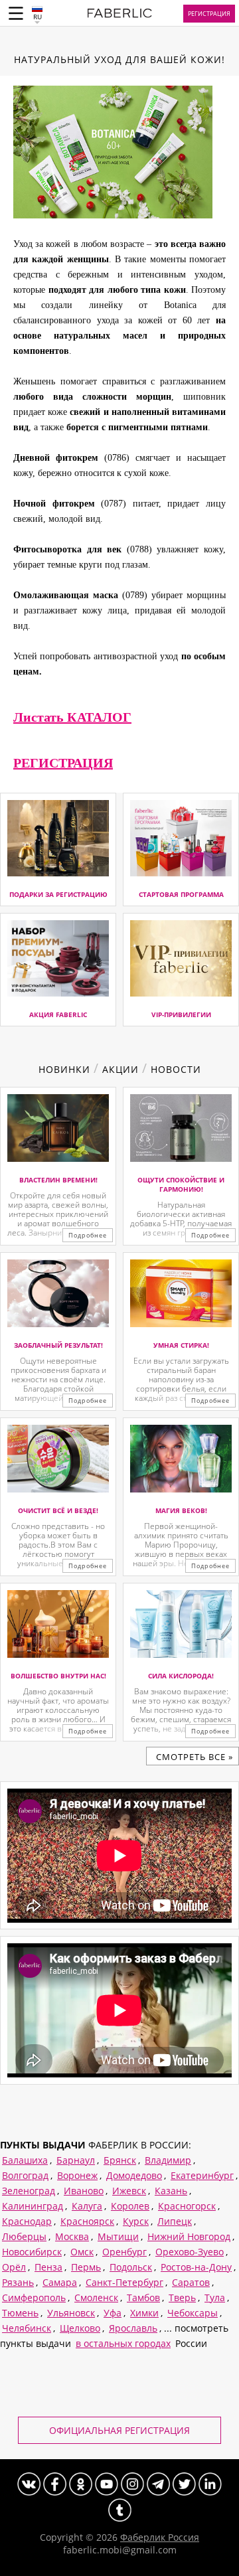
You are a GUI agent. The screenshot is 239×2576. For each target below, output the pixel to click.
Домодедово (134, 2175)
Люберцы (24, 2236)
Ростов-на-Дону (196, 2267)
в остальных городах (123, 2343)
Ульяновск (71, 2313)
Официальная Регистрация (119, 2430)
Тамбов (143, 2297)
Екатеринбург (202, 2175)
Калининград (33, 2206)
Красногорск (187, 2206)
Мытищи (118, 2236)
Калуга (87, 2206)
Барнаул (76, 2160)
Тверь (182, 2297)
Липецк (175, 2221)
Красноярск (87, 2221)
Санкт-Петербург (124, 2282)
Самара (60, 2282)
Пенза (48, 2267)
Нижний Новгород (189, 2236)
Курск (136, 2221)
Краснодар (27, 2221)
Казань (171, 2191)
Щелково (80, 2328)
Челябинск (27, 2328)
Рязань (18, 2282)
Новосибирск (32, 2252)
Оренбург (124, 2252)
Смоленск (96, 2297)
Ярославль (133, 2328)
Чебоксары (193, 2313)
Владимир (168, 2160)
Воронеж (77, 2175)
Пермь (86, 2267)
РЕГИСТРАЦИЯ (63, 763)
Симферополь (34, 2297)
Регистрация (209, 14)
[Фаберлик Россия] (120, 15)
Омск (82, 2252)
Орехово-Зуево (190, 2252)
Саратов (191, 2282)
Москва (72, 2236)
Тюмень (20, 2313)
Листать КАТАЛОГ (72, 717)
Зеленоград (29, 2191)
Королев (130, 2206)
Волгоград (25, 2175)
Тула (215, 2297)
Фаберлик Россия (160, 2537)
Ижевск (129, 2191)
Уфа (113, 2313)
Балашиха (25, 2160)
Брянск (120, 2160)
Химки (144, 2313)
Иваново (84, 2191)
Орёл (14, 2267)
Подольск (131, 2267)
